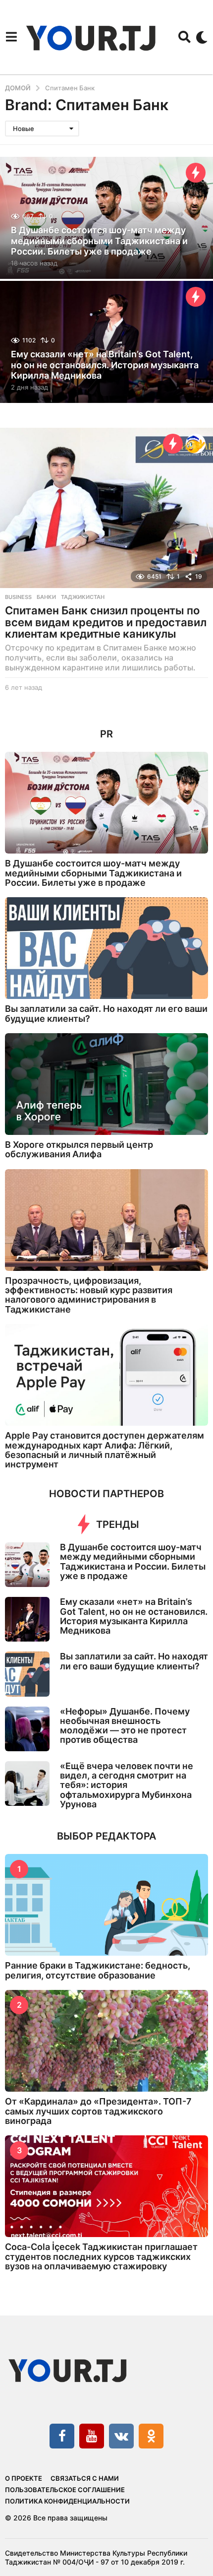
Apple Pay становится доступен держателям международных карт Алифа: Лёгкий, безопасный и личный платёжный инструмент (105, 1450)
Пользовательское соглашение (65, 2490)
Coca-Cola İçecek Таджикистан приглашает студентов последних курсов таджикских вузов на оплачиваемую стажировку (101, 2256)
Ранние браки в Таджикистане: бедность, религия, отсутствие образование (98, 1970)
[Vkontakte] (121, 2436)
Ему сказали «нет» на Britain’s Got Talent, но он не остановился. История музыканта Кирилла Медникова (105, 365)
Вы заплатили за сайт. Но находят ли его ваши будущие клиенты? (106, 1013)
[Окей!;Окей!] (196, 444)
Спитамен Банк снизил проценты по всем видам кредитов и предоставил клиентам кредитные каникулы (106, 622)
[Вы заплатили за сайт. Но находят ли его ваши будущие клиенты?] (106, 948)
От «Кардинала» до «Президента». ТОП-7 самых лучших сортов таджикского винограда (98, 2111)
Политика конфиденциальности (67, 2501)
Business (18, 597)
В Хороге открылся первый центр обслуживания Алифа (79, 1149)
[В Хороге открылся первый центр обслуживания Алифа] (106, 1084)
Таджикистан (83, 597)
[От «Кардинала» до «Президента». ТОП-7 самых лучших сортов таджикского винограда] (106, 2041)
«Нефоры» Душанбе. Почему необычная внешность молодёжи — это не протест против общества (125, 1726)
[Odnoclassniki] (151, 2436)
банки (46, 597)
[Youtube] (92, 2436)
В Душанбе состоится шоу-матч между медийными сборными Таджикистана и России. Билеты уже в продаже (99, 241)
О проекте (24, 2478)
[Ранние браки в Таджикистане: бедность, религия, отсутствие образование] (106, 1905)
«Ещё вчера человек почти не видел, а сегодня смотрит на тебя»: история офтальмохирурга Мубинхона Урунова (127, 1785)
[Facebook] (62, 2436)
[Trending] (196, 173)
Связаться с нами (85, 2478)
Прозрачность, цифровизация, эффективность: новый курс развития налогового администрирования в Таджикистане (89, 1295)
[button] (11, 37)
